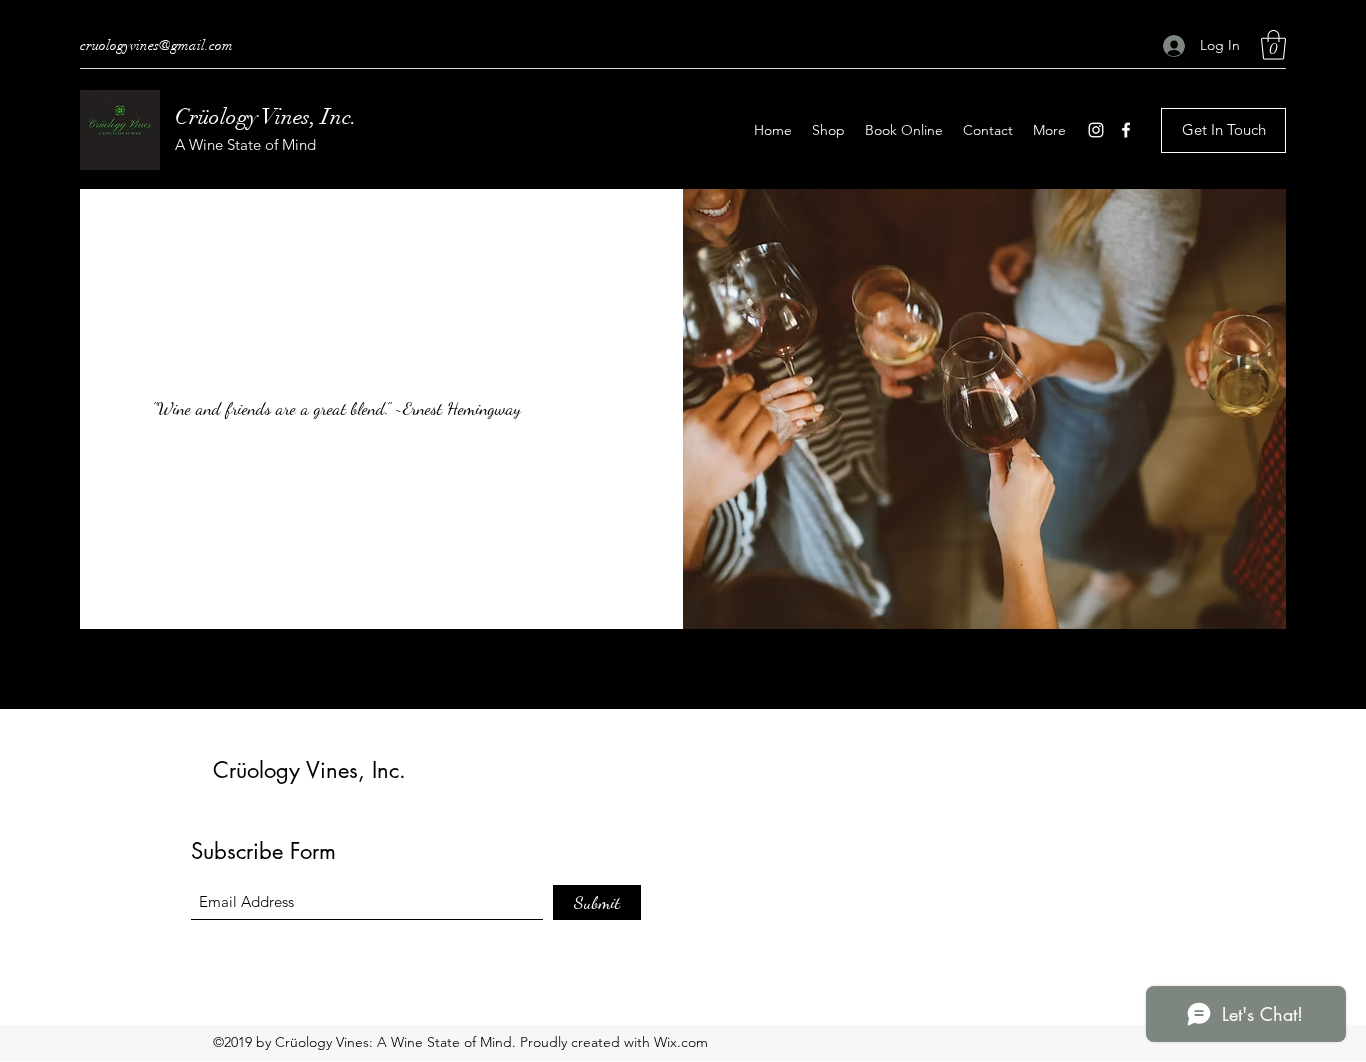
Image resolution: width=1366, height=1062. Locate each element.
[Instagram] (1096, 130)
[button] (1273, 45)
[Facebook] (1126, 130)
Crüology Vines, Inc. (266, 116)
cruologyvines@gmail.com (156, 45)
